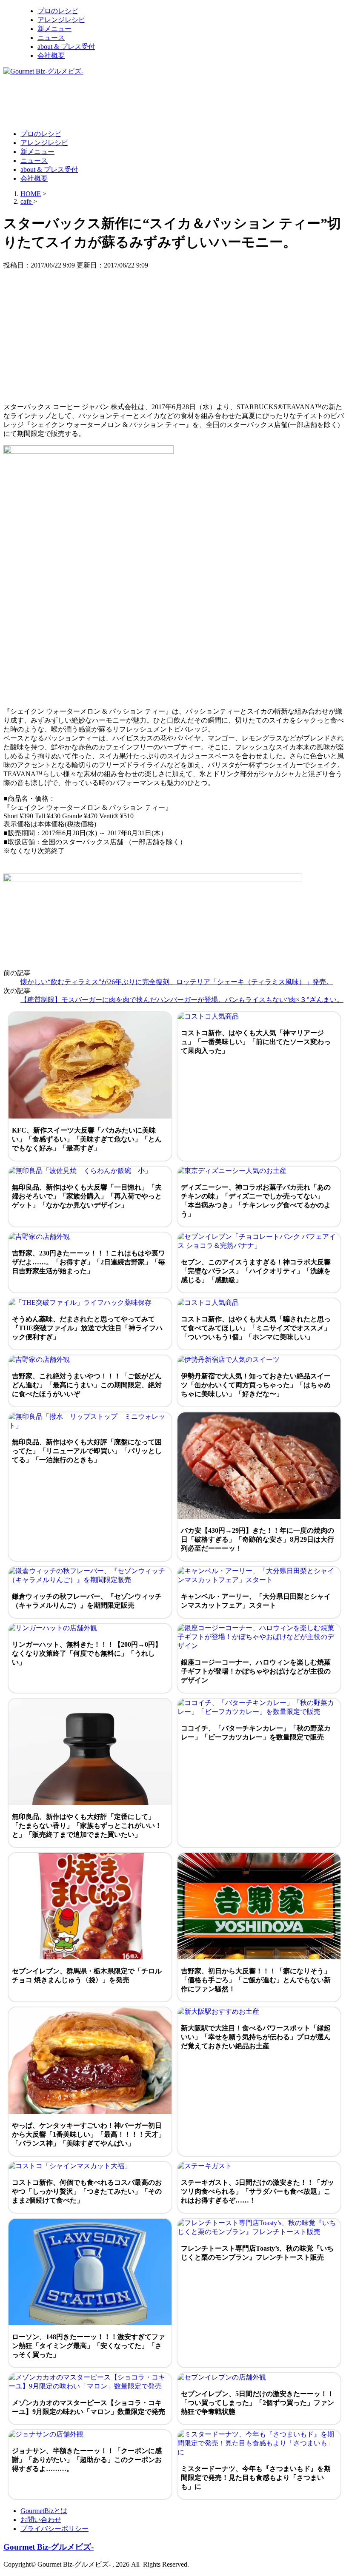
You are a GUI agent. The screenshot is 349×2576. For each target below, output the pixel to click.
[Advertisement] (158, 102)
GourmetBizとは (44, 2511)
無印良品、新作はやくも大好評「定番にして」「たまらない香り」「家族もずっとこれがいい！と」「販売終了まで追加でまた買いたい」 (87, 1826)
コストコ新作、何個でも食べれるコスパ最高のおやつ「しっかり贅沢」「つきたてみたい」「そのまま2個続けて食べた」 (87, 2191)
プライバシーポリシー (54, 2529)
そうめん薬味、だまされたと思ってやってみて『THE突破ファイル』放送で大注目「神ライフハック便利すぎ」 (87, 1328)
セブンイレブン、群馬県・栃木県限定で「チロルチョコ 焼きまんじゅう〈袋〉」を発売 (87, 1975)
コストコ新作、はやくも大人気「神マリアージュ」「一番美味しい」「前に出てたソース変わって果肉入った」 (256, 1042)
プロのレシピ (58, 11)
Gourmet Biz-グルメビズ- (49, 2547)
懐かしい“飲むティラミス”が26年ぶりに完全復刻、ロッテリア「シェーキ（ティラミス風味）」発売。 (177, 982)
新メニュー (54, 29)
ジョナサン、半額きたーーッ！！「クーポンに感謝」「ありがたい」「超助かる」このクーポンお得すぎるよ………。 (87, 2460)
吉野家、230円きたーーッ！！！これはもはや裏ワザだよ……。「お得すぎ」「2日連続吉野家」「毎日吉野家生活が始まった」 (89, 1262)
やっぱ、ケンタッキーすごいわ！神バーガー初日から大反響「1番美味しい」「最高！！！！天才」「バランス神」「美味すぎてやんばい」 (89, 2134)
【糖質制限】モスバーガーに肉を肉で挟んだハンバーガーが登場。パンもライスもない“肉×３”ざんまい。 (182, 1000)
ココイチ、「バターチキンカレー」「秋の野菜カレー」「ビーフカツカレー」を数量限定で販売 (256, 1733)
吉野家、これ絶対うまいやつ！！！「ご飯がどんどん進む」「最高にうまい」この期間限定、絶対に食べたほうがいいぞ (87, 1385)
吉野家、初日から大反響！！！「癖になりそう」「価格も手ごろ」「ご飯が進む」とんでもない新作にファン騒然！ (256, 1980)
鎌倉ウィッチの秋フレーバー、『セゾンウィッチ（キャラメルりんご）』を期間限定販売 (87, 1601)
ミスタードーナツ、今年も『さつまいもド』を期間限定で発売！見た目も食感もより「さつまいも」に (256, 2478)
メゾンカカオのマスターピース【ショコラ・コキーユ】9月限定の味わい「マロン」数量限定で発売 (89, 2407)
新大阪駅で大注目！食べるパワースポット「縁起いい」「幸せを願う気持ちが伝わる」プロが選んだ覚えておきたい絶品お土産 (256, 2037)
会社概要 (51, 56)
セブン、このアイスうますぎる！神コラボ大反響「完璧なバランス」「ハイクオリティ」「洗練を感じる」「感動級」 (256, 1271)
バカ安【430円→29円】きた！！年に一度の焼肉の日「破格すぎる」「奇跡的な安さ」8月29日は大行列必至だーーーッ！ (257, 1539)
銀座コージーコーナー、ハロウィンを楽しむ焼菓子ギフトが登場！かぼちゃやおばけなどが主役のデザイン (256, 1671)
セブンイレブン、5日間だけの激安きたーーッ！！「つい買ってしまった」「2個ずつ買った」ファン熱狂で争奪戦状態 (257, 2403)
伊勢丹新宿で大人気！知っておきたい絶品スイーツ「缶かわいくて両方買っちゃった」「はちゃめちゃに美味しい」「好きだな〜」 (256, 1385)
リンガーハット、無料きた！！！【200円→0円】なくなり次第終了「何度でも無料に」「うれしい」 (87, 1653)
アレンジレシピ (61, 20)
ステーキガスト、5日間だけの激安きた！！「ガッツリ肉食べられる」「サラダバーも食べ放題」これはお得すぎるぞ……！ (257, 2191)
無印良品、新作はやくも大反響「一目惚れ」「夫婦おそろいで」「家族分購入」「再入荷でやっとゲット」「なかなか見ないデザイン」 (87, 1196)
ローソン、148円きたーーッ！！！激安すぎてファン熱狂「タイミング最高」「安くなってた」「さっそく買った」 (89, 2346)
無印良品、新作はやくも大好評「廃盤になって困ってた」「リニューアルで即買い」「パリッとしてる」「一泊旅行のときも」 (87, 1451)
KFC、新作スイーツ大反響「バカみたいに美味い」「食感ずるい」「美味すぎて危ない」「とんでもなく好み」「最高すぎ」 (87, 1139)
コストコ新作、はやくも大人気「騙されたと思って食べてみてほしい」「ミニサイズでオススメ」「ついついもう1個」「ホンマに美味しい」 (256, 1328)
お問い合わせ (41, 2520)
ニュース (51, 38)
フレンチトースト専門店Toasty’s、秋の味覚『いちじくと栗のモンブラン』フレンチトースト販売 (257, 2253)
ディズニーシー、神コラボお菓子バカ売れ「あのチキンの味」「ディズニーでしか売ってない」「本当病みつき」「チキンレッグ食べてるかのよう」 (256, 1201)
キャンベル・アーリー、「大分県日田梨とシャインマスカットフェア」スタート (256, 1601)
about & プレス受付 (66, 47)
